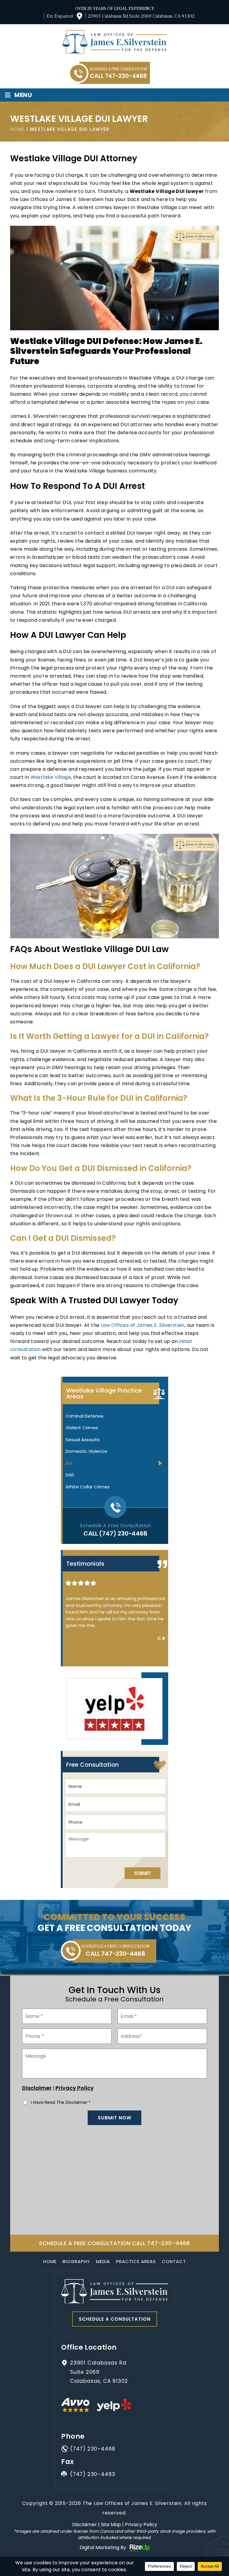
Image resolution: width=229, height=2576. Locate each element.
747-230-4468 (126, 76)
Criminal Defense (85, 1416)
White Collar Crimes (88, 1487)
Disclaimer (37, 2088)
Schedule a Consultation (115, 2319)
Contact (174, 2261)
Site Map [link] (111, 2524)
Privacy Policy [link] (141, 2524)
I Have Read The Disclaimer (61, 2102)
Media (103, 2261)
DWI (70, 1475)
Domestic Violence (86, 1451)
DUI (69, 1463)
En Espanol (60, 16)
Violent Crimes (82, 1428)
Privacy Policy (75, 2088)
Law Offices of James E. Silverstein (143, 1325)
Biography (76, 2261)
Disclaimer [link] (85, 2524)
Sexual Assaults (83, 1440)
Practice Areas (136, 2261)
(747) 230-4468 (123, 1533)
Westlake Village (51, 777)
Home (50, 2261)
